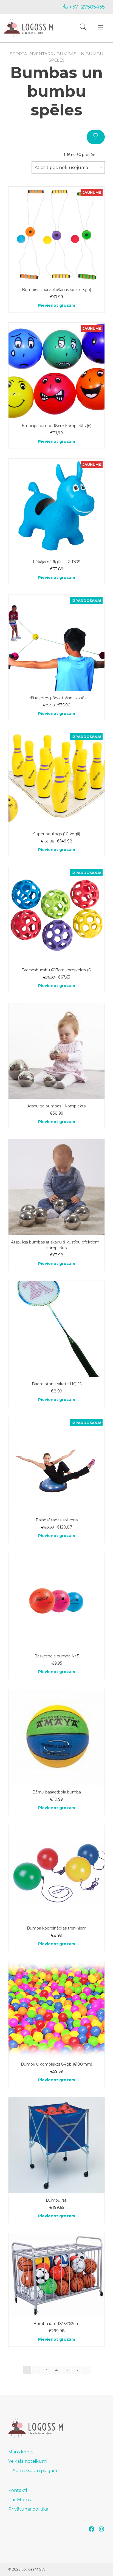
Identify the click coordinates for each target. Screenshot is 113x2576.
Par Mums (19, 2500)
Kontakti (18, 2490)
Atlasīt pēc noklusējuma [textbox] (61, 168)
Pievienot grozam (57, 305)
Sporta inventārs (31, 54)
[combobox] (68, 168)
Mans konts (21, 2452)
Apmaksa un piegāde (36, 2471)
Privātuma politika (28, 2509)
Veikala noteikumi (28, 2461)
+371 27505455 (86, 7)
